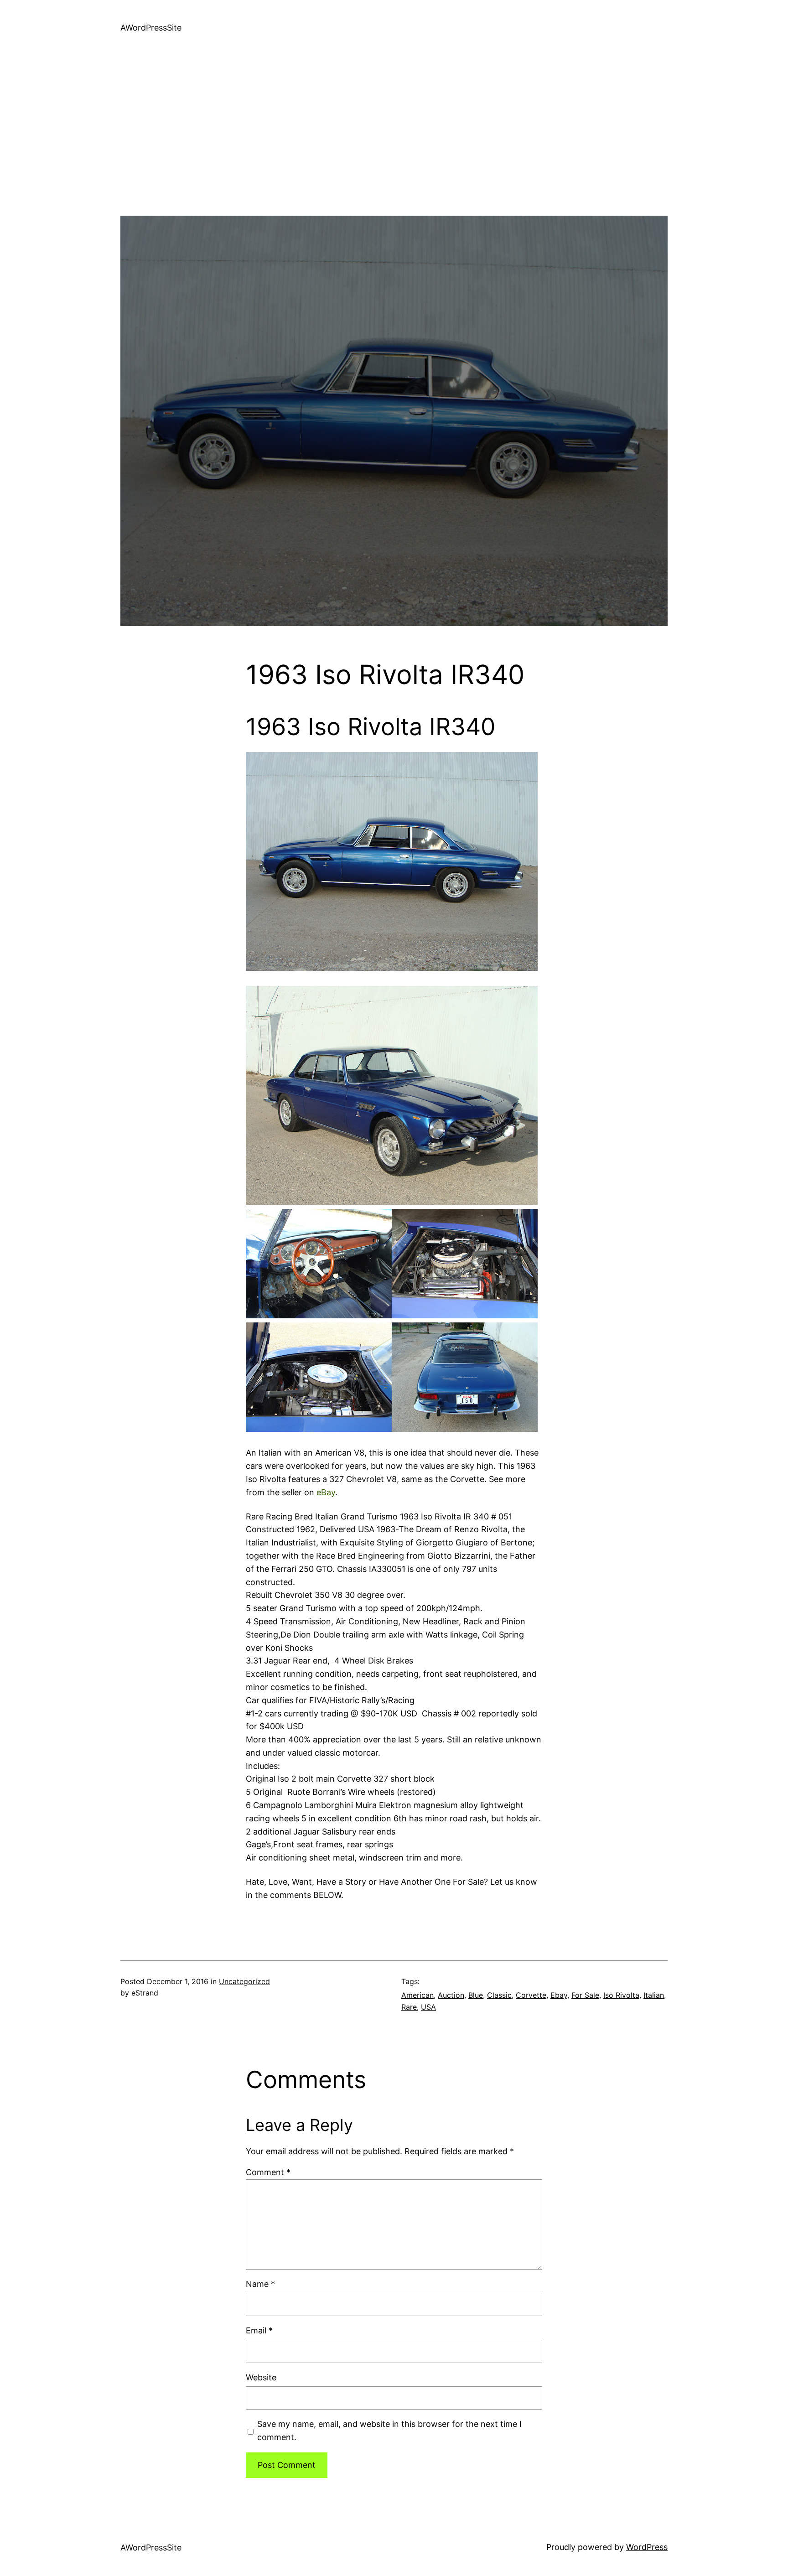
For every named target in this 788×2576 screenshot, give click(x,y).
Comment (268, 2172)
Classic (499, 1995)
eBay (326, 1492)
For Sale (585, 1995)
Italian (654, 1995)
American (417, 1995)
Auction (451, 1995)
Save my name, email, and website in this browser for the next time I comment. (389, 2431)
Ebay (559, 1995)
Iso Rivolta (621, 1995)
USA (428, 2007)
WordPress (647, 2547)
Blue (476, 1995)
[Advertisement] (394, 152)
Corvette (531, 1995)
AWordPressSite (151, 28)
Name (260, 2284)
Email (259, 2330)
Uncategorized (244, 1981)
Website (261, 2377)
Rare (409, 2007)
